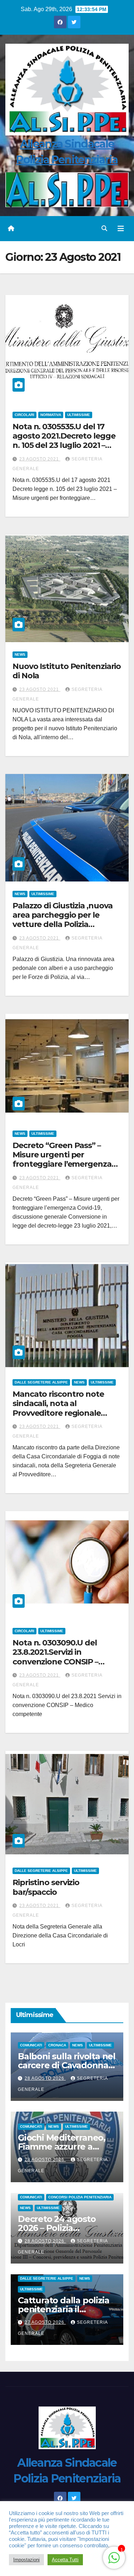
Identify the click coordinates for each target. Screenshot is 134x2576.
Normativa (51, 415)
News (20, 654)
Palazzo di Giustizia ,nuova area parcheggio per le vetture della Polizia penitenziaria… (63, 920)
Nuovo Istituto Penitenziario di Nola (67, 671)
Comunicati (31, 2045)
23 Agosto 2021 (40, 459)
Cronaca (57, 2045)
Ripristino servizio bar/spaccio (46, 1887)
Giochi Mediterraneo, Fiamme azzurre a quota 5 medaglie (62, 2147)
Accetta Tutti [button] (65, 2560)
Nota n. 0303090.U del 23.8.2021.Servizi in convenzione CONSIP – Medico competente (55, 1657)
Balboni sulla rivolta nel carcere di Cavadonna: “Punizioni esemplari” (67, 2065)
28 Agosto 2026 (45, 2078)
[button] (104, 228)
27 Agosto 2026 (45, 2322)
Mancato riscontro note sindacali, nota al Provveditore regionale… (60, 1404)
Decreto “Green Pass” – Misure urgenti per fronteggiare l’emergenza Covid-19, (62, 1160)
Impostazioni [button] (26, 2560)
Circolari (24, 415)
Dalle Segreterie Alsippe (41, 1382)
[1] (114, 2557)
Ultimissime (79, 415)
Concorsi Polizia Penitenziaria (80, 2197)
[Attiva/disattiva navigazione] (121, 229)
